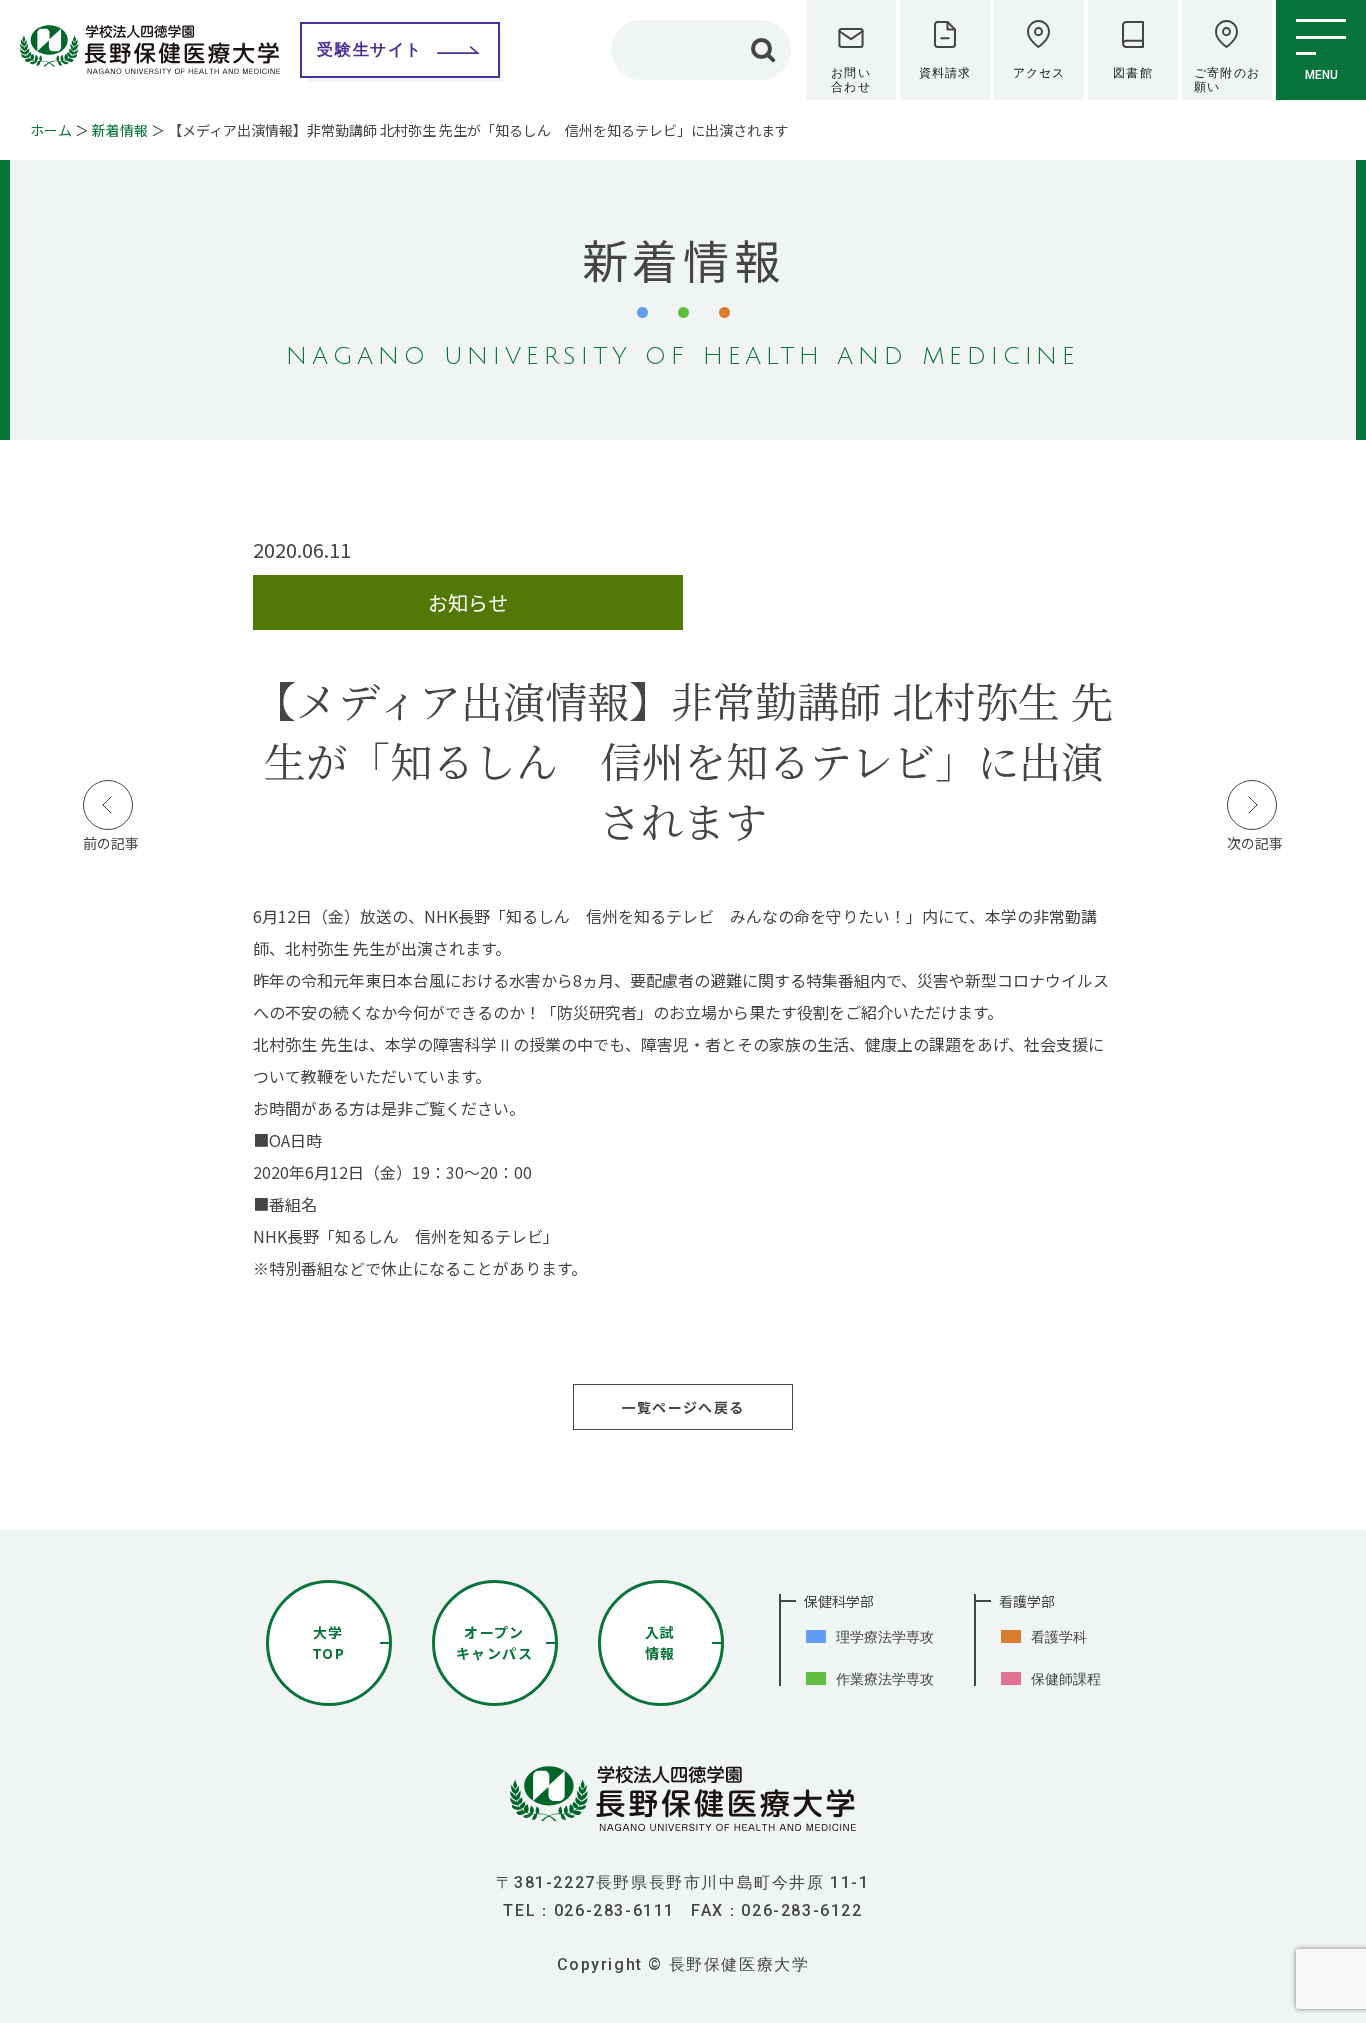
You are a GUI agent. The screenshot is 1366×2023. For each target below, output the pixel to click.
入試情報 (660, 1642)
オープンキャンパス (494, 1642)
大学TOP (328, 1642)
